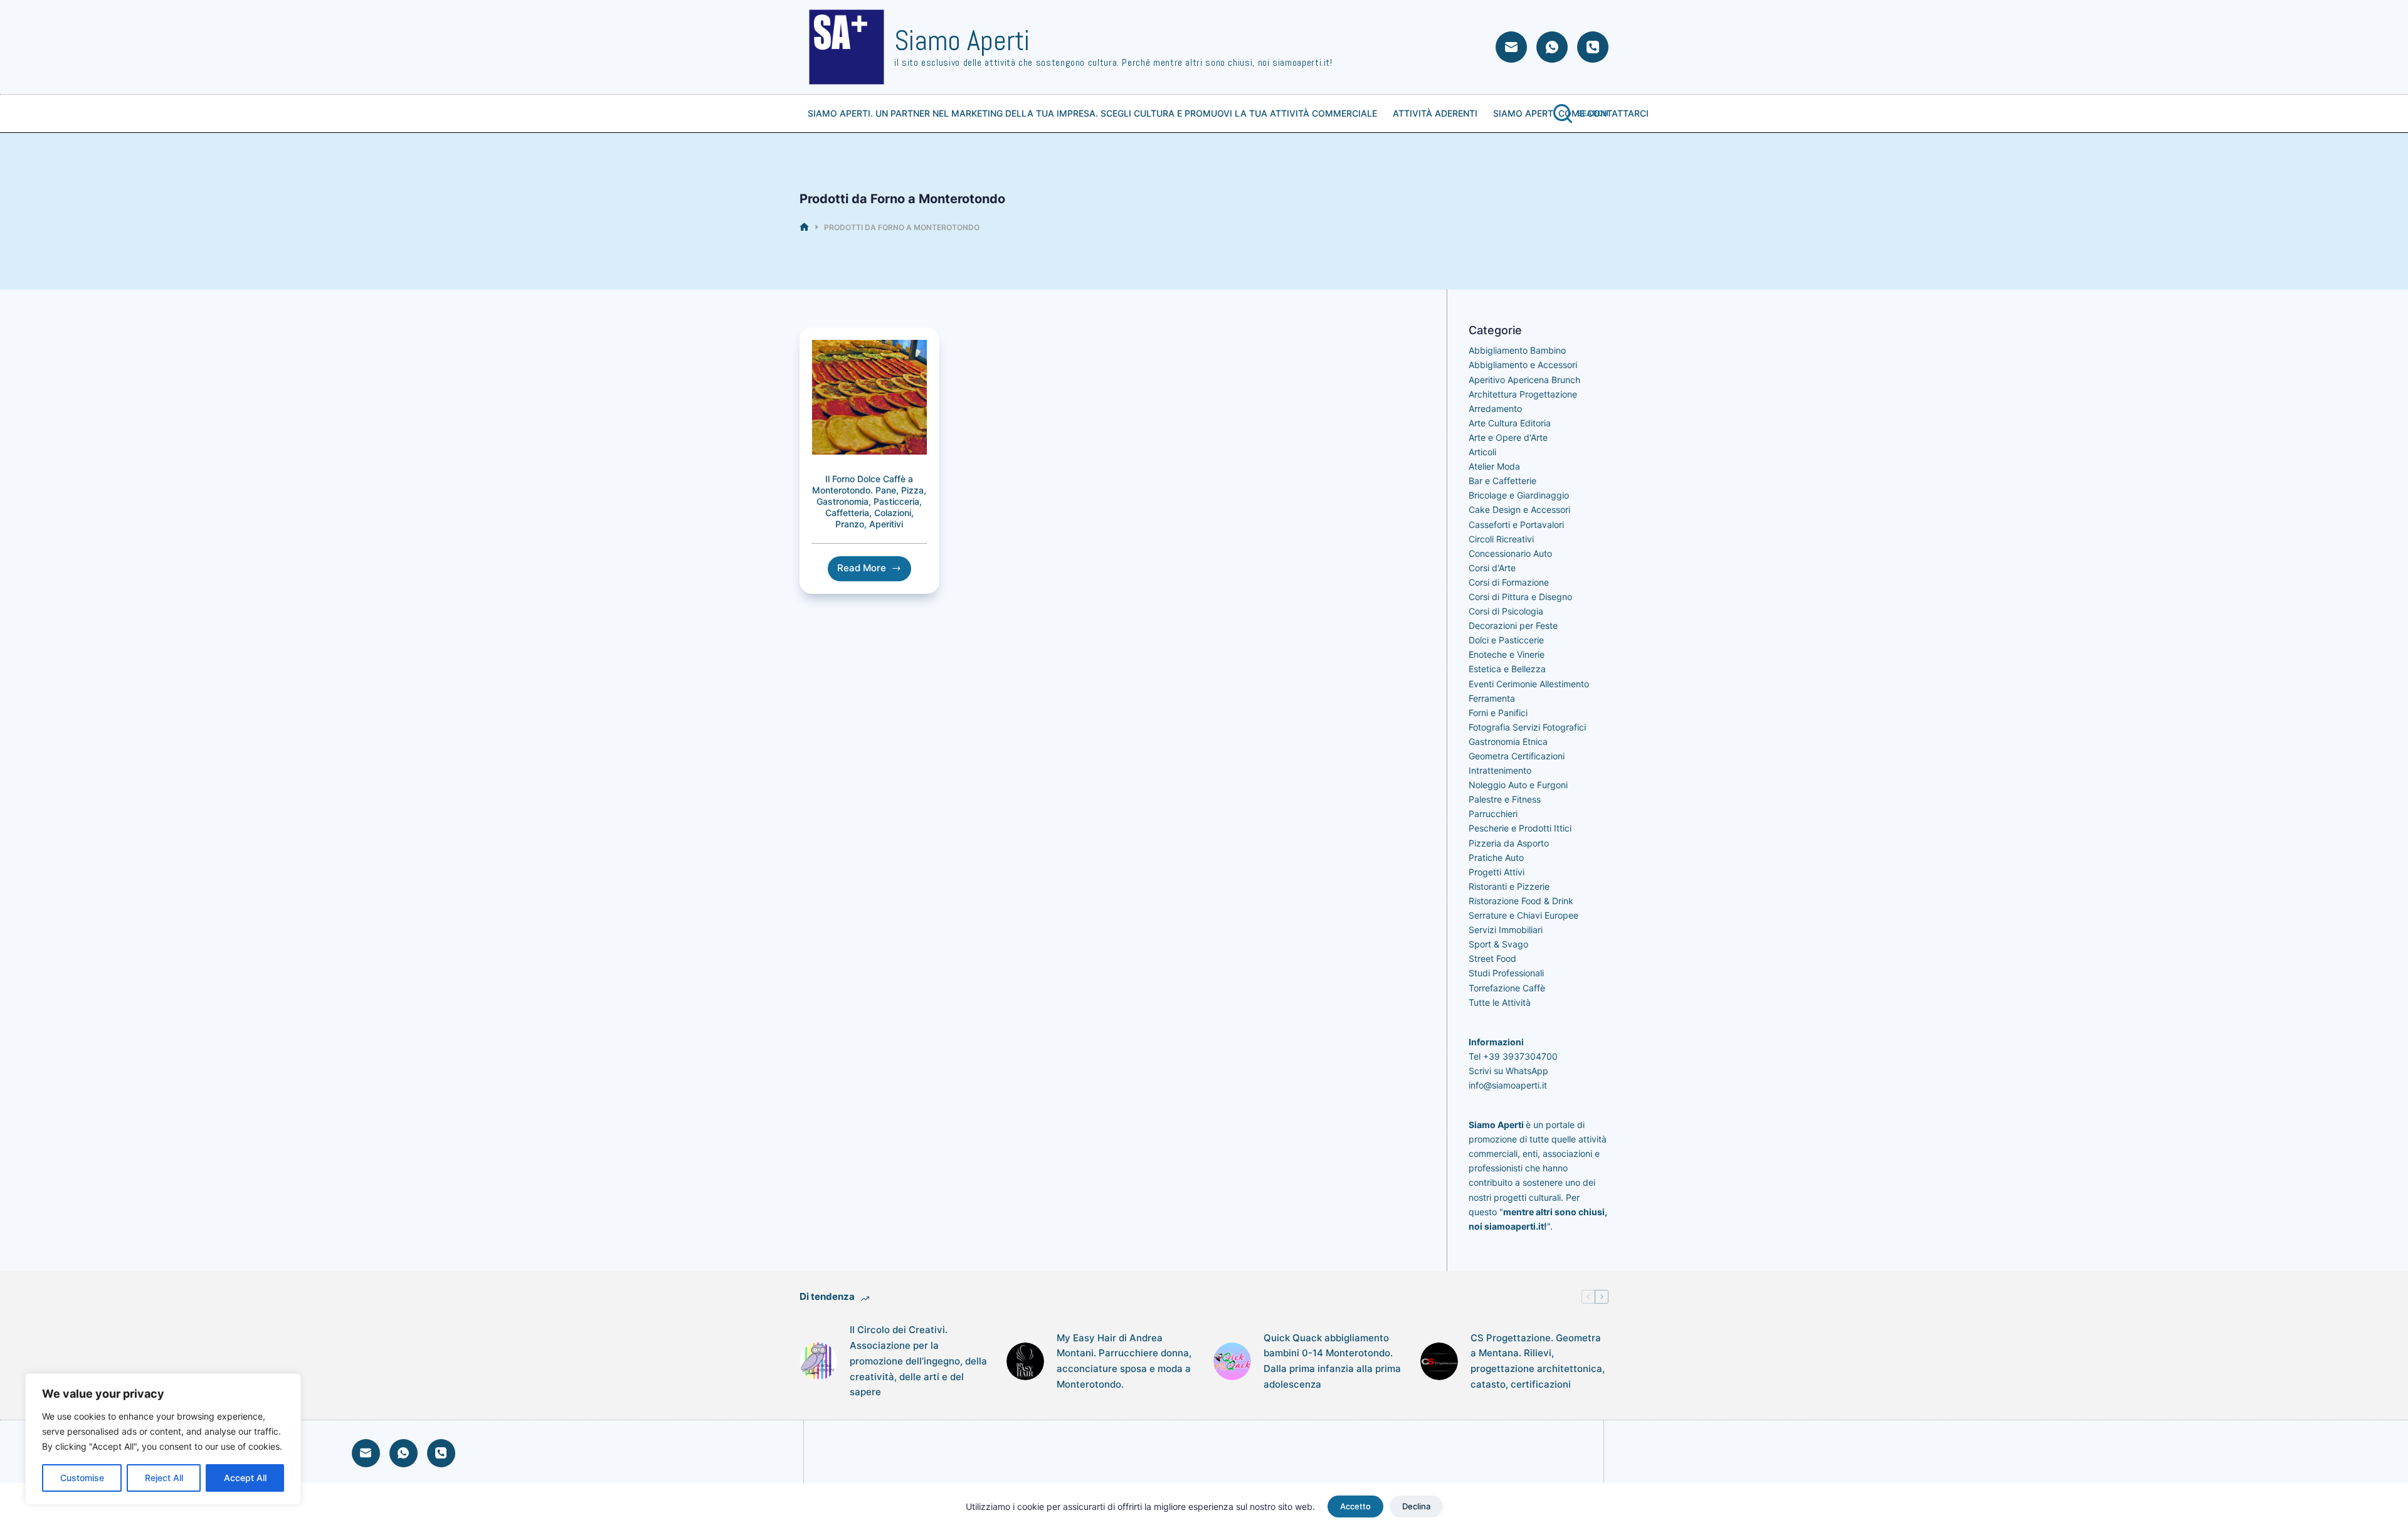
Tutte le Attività (1500, 1002)
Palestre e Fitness (1505, 799)
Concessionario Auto (1510, 553)
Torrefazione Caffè (1507, 988)
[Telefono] (1593, 47)
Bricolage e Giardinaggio (1519, 495)
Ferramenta (1492, 698)
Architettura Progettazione (1523, 394)
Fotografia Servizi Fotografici (1527, 727)
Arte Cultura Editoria (1510, 423)
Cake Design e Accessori (1519, 509)
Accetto (1355, 1506)
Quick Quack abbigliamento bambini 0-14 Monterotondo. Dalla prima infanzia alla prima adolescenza (1332, 1361)
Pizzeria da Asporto (1509, 843)
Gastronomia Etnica (1508, 741)
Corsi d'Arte (1492, 568)
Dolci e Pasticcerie (1506, 640)
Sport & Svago (1498, 944)
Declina (1416, 1506)
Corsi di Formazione (1509, 582)
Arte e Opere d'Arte (1508, 437)
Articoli (1482, 452)
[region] (163, 1439)
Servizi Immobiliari (1506, 930)
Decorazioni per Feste (1513, 625)
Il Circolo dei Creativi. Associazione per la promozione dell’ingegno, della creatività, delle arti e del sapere (918, 1361)
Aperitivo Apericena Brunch (1524, 380)
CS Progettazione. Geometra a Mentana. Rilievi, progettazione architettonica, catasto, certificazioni (1538, 1361)
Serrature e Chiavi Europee (1523, 915)
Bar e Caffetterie (1502, 481)
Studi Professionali (1506, 973)
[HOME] (804, 227)
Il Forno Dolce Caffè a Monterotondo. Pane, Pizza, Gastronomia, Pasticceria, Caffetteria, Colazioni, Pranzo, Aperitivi (869, 502)
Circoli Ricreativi (1501, 539)
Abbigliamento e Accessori (1523, 365)
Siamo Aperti (962, 40)
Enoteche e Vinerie (1507, 654)
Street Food (1492, 958)
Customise (82, 1478)
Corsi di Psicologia (1506, 611)
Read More (874, 571)
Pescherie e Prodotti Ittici (1520, 828)
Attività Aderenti (1435, 113)
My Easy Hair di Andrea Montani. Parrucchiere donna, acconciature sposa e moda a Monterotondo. (1124, 1361)
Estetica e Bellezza (1507, 669)
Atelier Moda (1494, 466)
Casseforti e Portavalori (1516, 525)
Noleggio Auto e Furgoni (1518, 785)
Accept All (245, 1478)
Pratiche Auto (1496, 857)
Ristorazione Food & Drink (1521, 901)
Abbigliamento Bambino (1517, 350)
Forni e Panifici (1498, 713)
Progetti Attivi (1497, 872)
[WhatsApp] (1552, 47)
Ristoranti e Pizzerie (1509, 886)
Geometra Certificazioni (1517, 756)
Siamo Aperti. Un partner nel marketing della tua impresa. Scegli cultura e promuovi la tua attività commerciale (1092, 113)
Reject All (164, 1478)
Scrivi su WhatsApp (1508, 1071)
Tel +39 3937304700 (1513, 1056)
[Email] (1511, 47)
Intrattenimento (1500, 770)
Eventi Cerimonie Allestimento (1529, 684)
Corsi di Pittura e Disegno (1520, 597)
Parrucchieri (1493, 814)
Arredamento (1495, 409)
